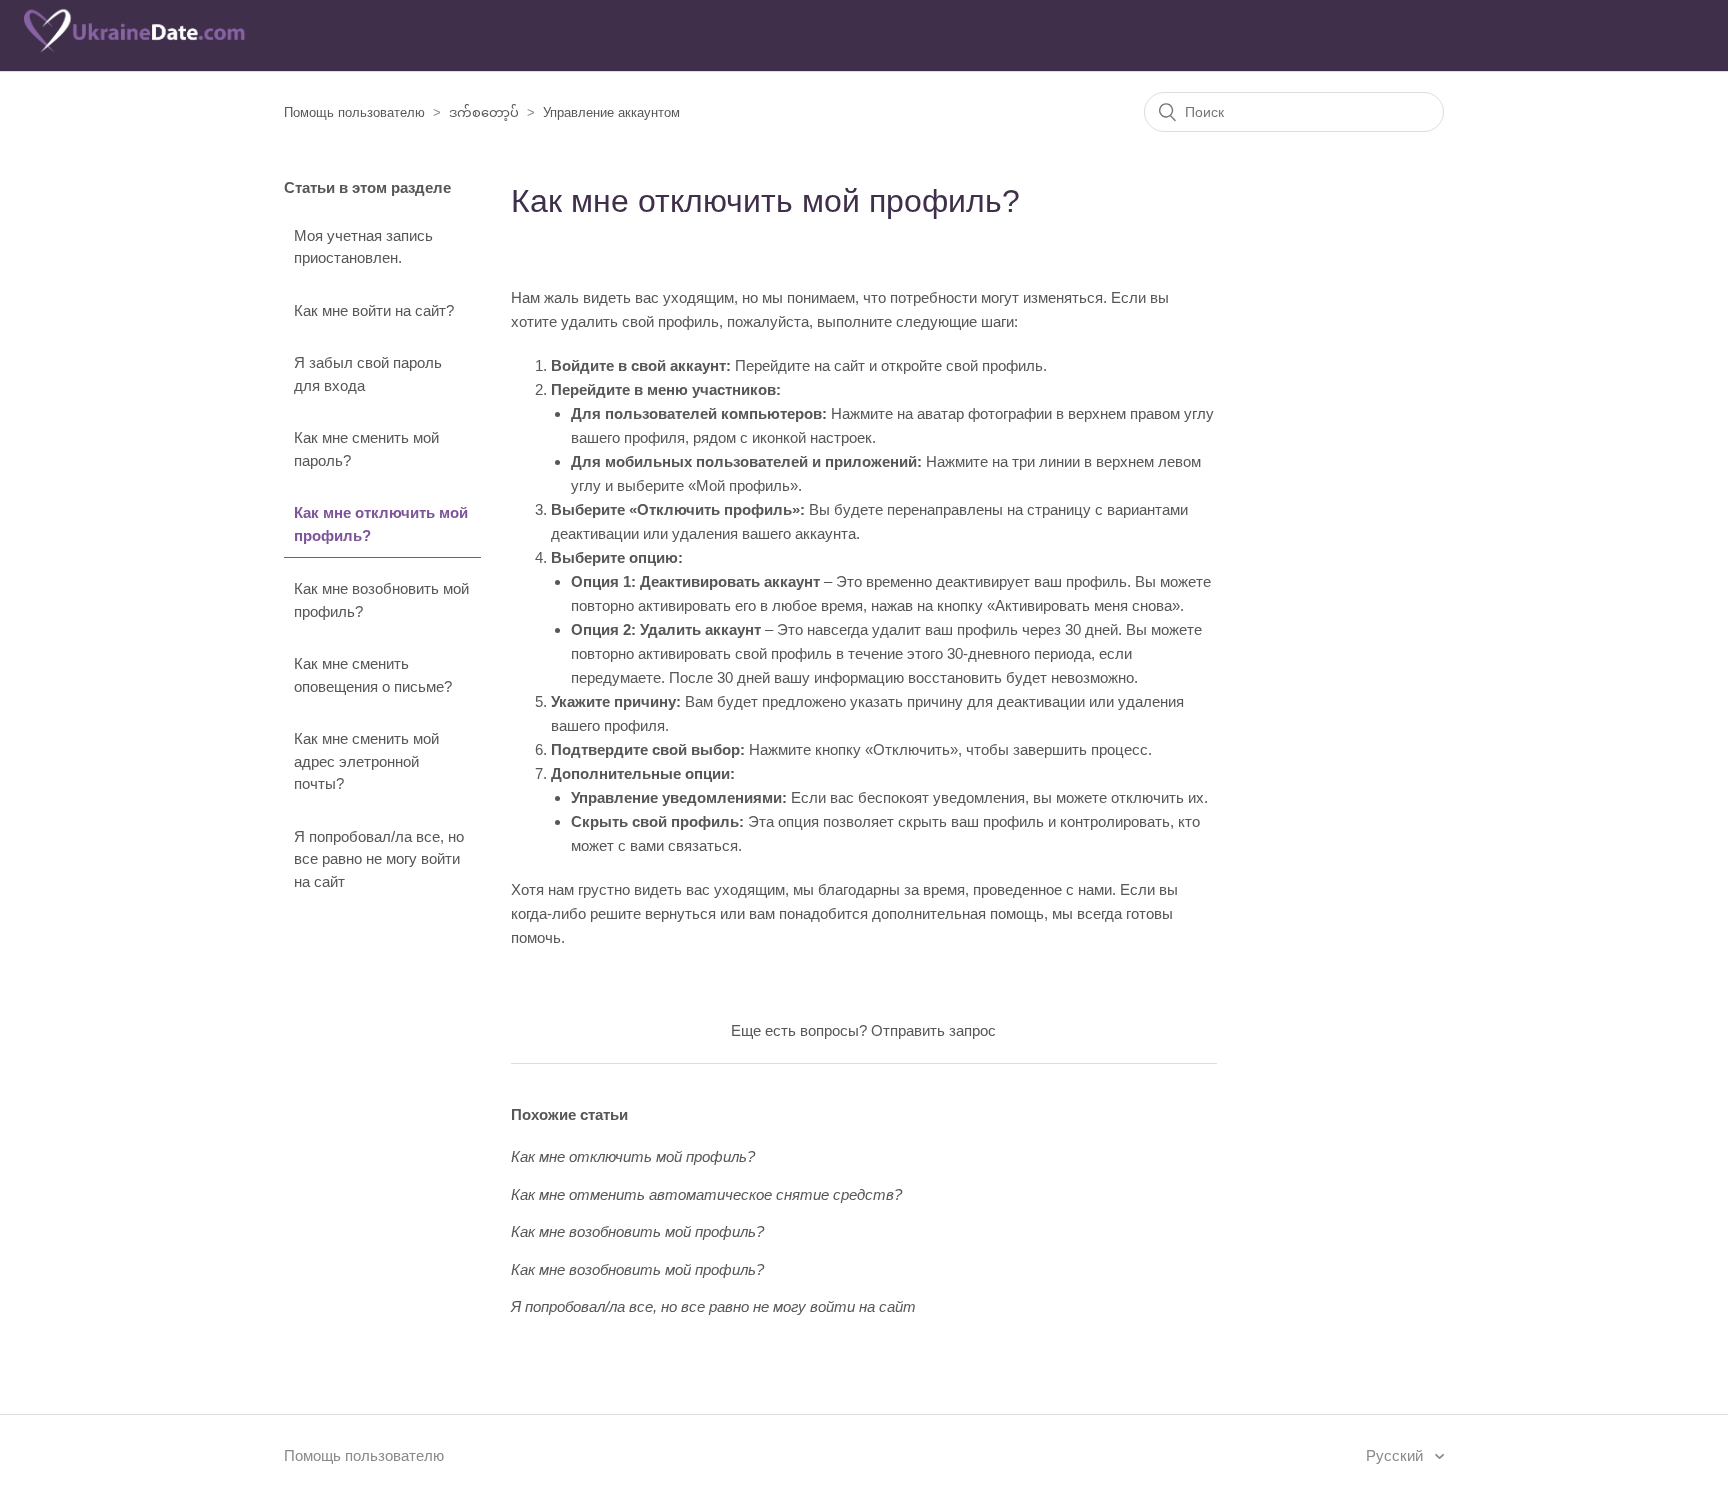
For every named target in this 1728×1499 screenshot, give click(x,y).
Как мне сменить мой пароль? (366, 449)
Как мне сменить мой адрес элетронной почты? (366, 761)
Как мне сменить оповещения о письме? (373, 675)
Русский (1396, 1455)
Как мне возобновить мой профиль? (381, 600)
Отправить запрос (933, 1030)
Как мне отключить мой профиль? (381, 524)
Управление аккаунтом (611, 112)
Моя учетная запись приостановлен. (363, 247)
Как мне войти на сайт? (374, 310)
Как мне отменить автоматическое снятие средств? (706, 1194)
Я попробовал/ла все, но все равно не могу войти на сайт (379, 859)
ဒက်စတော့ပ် (484, 112)
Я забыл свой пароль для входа (368, 374)
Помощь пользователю (354, 112)
